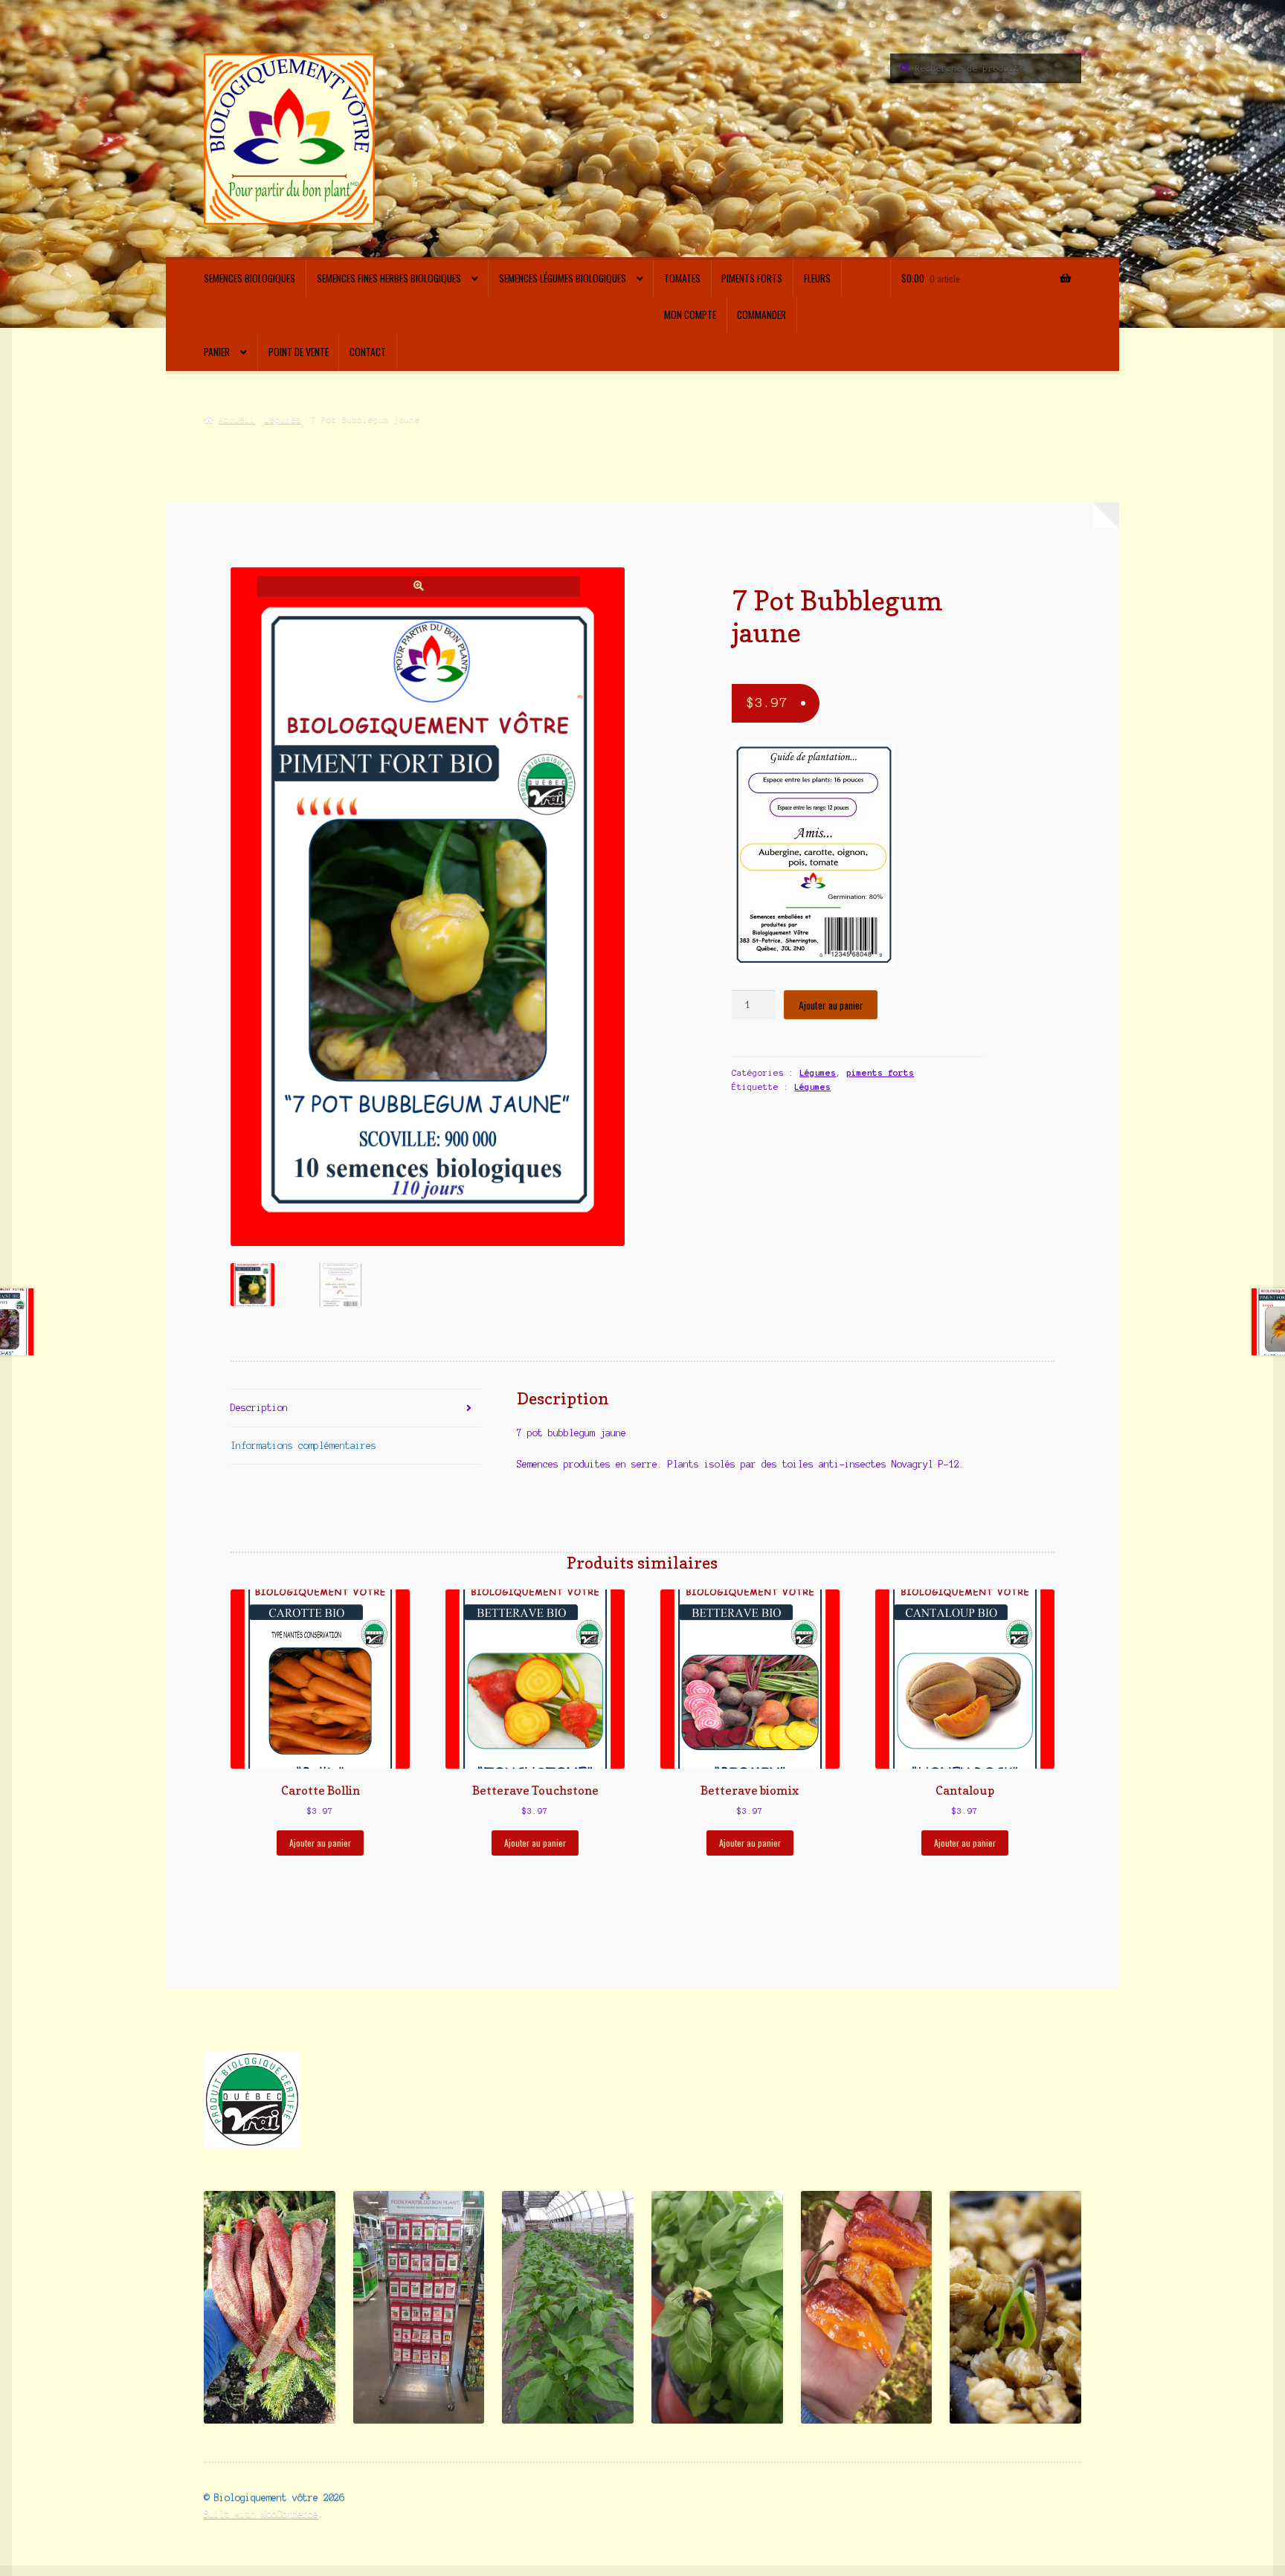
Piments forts (752, 278)
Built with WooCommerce (261, 2514)
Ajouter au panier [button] (320, 1843)
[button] (418, 586)
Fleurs (817, 278)
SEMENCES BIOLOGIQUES (249, 278)
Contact (368, 352)
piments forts (880, 1073)
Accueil (236, 419)
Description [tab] (259, 1408)
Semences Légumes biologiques (563, 278)
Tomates (682, 278)
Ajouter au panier (831, 1005)
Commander (761, 314)
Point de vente (299, 352)
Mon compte (690, 314)
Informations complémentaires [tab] (303, 1446)
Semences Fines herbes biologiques (389, 278)
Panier (217, 352)
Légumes (283, 419)
